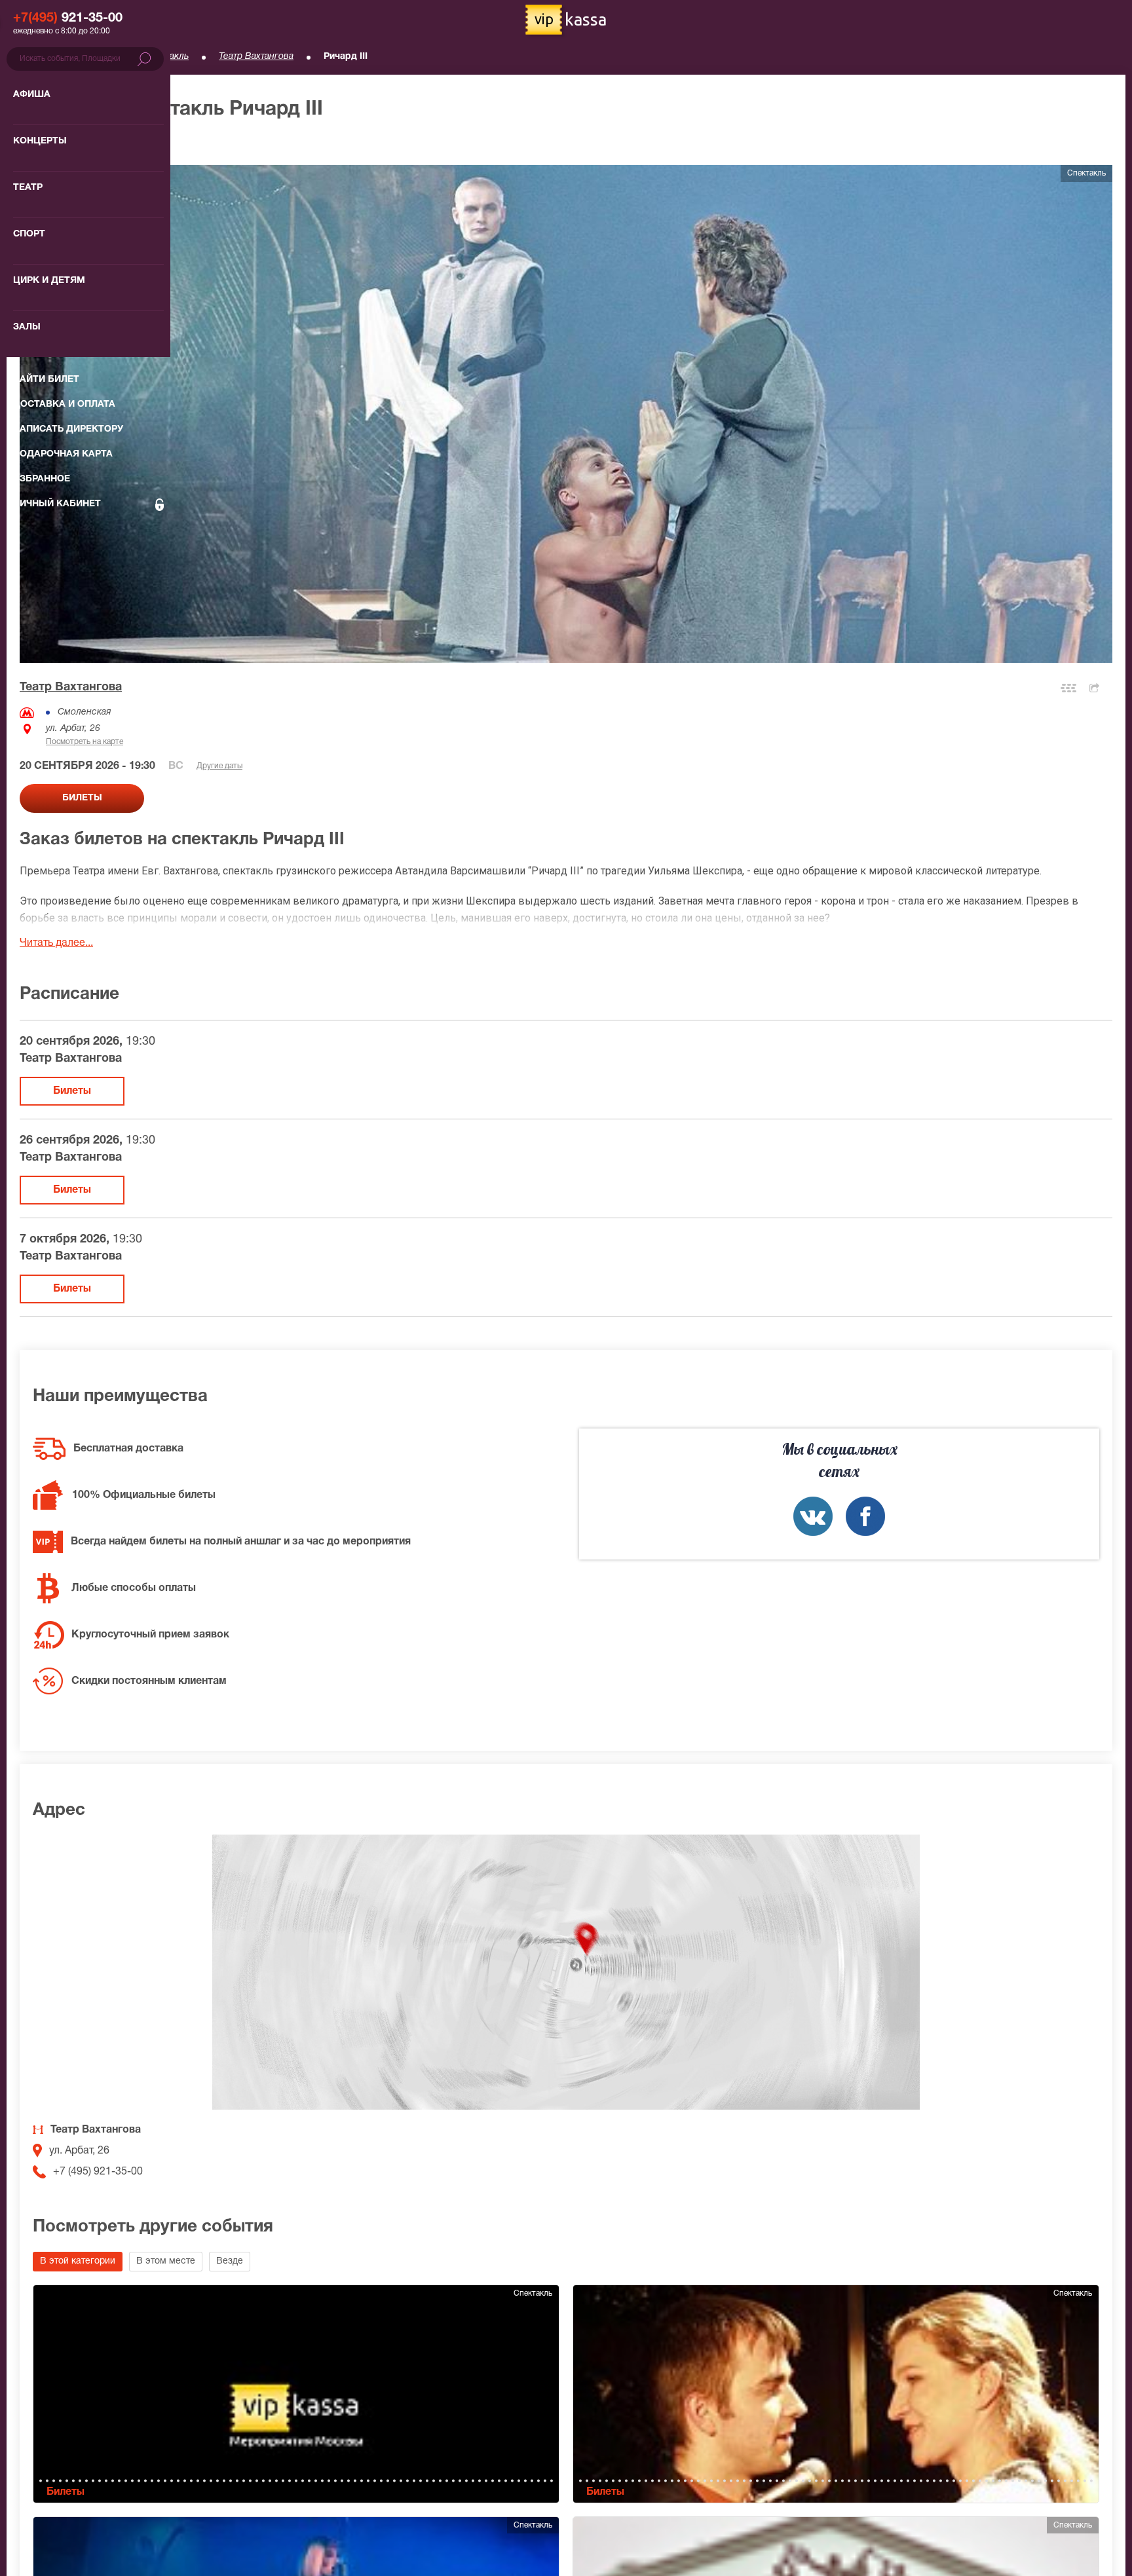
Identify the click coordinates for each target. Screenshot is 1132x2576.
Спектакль (166, 57)
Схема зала (1068, 688)
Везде (230, 2261)
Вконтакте (813, 1516)
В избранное (64, 144)
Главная (37, 57)
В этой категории (78, 2261)
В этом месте (166, 2261)
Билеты (72, 1091)
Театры (99, 57)
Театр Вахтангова (256, 57)
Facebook (865, 1516)
